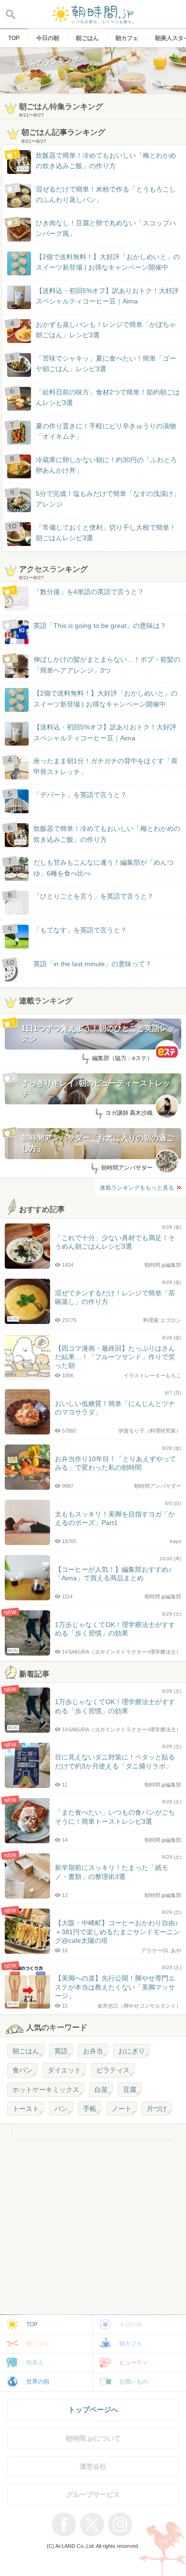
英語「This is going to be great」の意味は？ (100, 626)
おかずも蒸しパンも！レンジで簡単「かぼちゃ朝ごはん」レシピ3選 (106, 330)
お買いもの (134, 2382)
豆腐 (130, 2090)
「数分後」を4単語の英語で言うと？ (89, 592)
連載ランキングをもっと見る (137, 1188)
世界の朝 (38, 2382)
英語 (61, 2051)
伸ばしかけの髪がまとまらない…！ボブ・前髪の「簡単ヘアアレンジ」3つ (107, 665)
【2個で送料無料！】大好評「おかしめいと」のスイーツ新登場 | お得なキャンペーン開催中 (108, 262)
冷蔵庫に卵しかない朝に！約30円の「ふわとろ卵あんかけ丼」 (106, 465)
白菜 (101, 2090)
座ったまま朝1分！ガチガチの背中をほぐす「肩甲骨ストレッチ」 (105, 766)
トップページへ (93, 2409)
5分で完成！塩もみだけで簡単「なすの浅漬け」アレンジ (108, 499)
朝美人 (35, 2363)
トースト (26, 2109)
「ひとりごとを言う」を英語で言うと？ (93, 896)
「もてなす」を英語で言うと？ (80, 930)
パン (61, 2109)
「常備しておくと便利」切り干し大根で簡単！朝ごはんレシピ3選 (106, 533)
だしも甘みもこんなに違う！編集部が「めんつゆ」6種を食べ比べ (103, 868)
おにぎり (132, 2051)
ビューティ (134, 2363)
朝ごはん (26, 2051)
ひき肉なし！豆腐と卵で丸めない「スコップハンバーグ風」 (106, 228)
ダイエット (64, 2070)
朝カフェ (131, 2344)
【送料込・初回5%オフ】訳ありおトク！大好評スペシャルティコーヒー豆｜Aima (107, 296)
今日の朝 (131, 2324)
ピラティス (113, 2070)
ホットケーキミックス (46, 2090)
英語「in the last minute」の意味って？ (93, 964)
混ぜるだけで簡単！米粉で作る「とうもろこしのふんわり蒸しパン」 (106, 194)
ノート (122, 2109)
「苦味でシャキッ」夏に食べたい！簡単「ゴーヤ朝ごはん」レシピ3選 (106, 364)
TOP (32, 2324)
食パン (22, 2070)
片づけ (157, 2109)
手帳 (90, 2109)
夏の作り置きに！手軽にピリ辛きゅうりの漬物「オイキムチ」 (106, 431)
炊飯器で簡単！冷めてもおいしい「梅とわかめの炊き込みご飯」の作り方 (97, 161)
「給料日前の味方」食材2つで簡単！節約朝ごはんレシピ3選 (108, 397)
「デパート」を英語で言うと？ (80, 795)
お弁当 (93, 2051)
